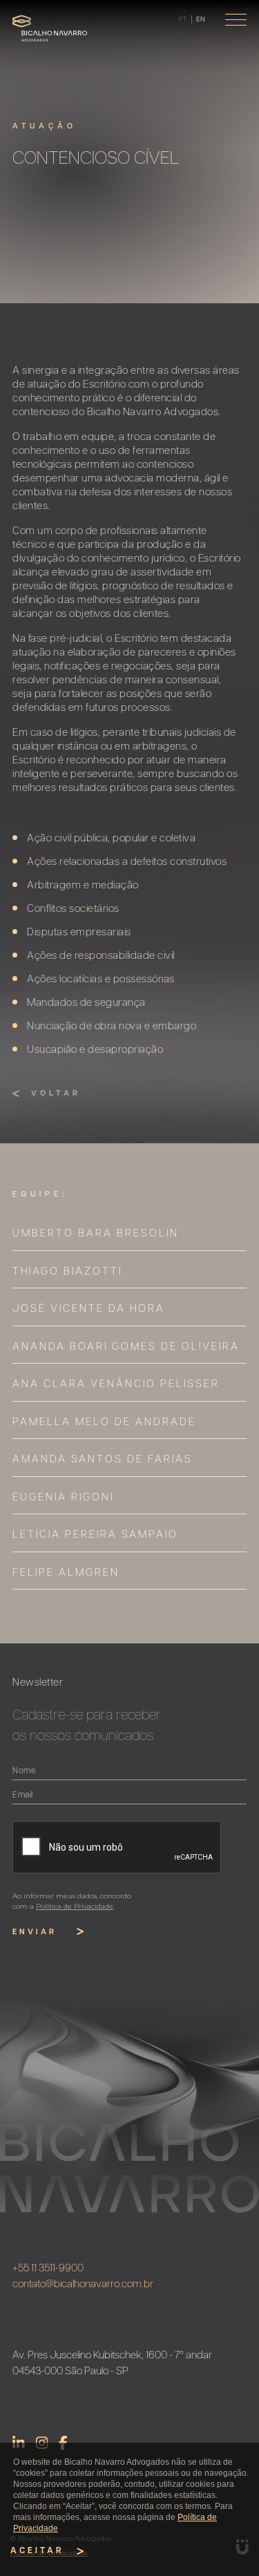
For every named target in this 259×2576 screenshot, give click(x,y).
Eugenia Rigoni (63, 1498)
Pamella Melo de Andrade (104, 1423)
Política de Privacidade (75, 1906)
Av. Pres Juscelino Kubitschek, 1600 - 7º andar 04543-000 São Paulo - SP (112, 2364)
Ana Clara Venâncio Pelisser (116, 1385)
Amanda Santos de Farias (103, 1460)
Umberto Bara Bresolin (96, 1234)
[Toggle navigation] (236, 20)
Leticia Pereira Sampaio (95, 1535)
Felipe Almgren (66, 1573)
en (201, 20)
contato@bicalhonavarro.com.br (83, 2285)
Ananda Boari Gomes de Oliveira (126, 1347)
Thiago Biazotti (67, 1272)
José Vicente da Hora (89, 1309)
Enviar (35, 1933)
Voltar (56, 1094)
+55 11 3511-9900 (48, 2269)
